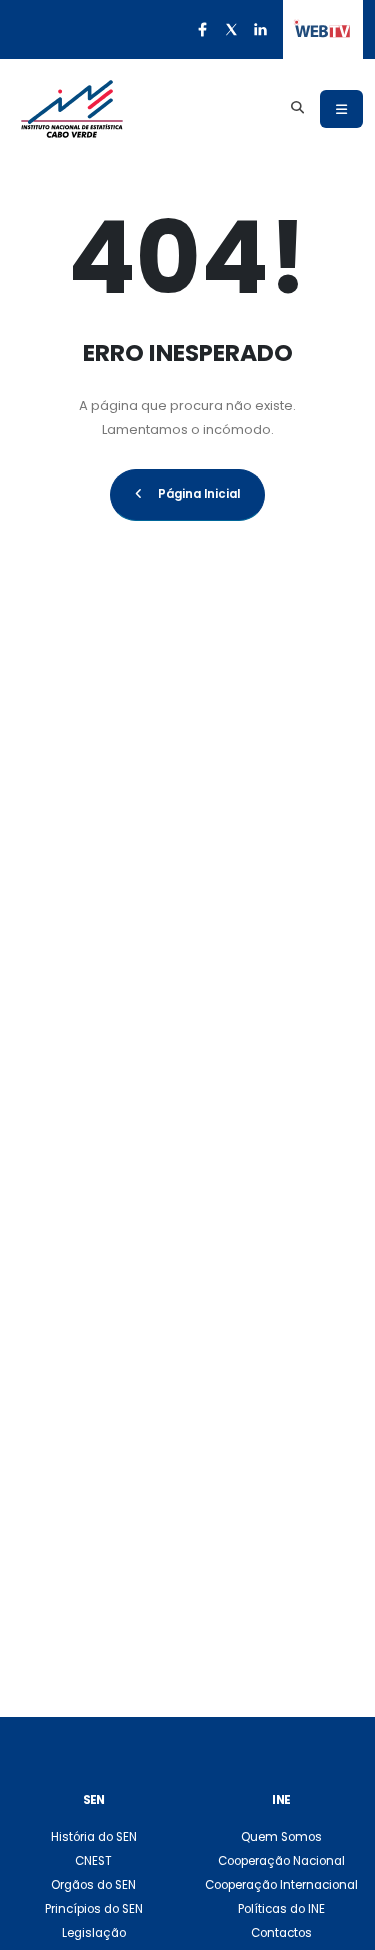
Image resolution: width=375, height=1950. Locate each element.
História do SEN (94, 1837)
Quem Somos (281, 1837)
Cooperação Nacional (281, 1861)
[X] (231, 29)
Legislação (94, 1933)
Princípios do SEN (94, 1909)
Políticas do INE (281, 1909)
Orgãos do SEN (93, 1885)
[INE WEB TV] (322, 30)
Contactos (281, 1933)
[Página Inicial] (72, 109)
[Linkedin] (260, 29)
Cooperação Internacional (281, 1885)
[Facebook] (202, 29)
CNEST (93, 1861)
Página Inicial (199, 494)
